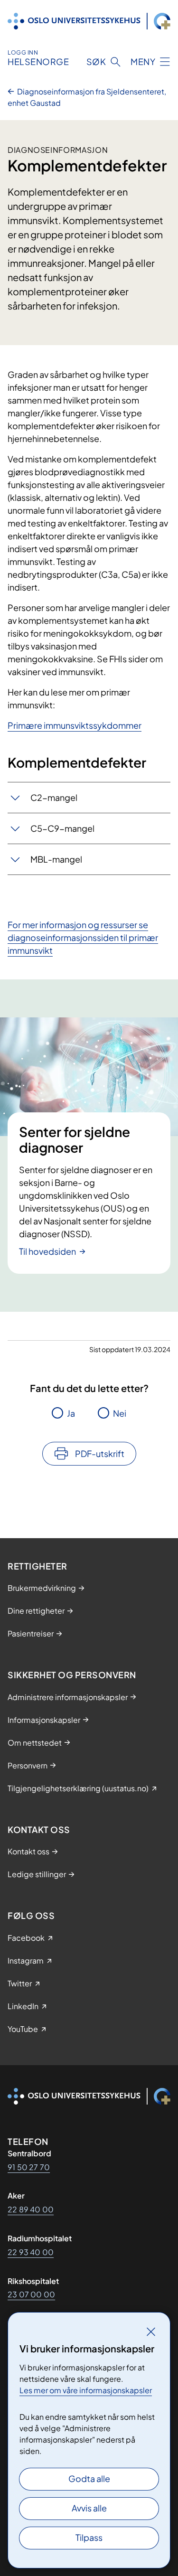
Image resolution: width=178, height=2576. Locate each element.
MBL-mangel (56, 859)
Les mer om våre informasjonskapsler (86, 2390)
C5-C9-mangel (62, 828)
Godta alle (89, 2478)
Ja (71, 1413)
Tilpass (89, 2537)
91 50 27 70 (29, 2167)
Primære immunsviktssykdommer (75, 725)
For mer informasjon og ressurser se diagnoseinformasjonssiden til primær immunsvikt (83, 937)
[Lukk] (151, 2332)
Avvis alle (89, 2508)
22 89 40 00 (31, 2209)
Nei (120, 1413)
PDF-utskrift (100, 1453)
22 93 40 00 (31, 2252)
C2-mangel (54, 797)
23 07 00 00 (31, 2294)
